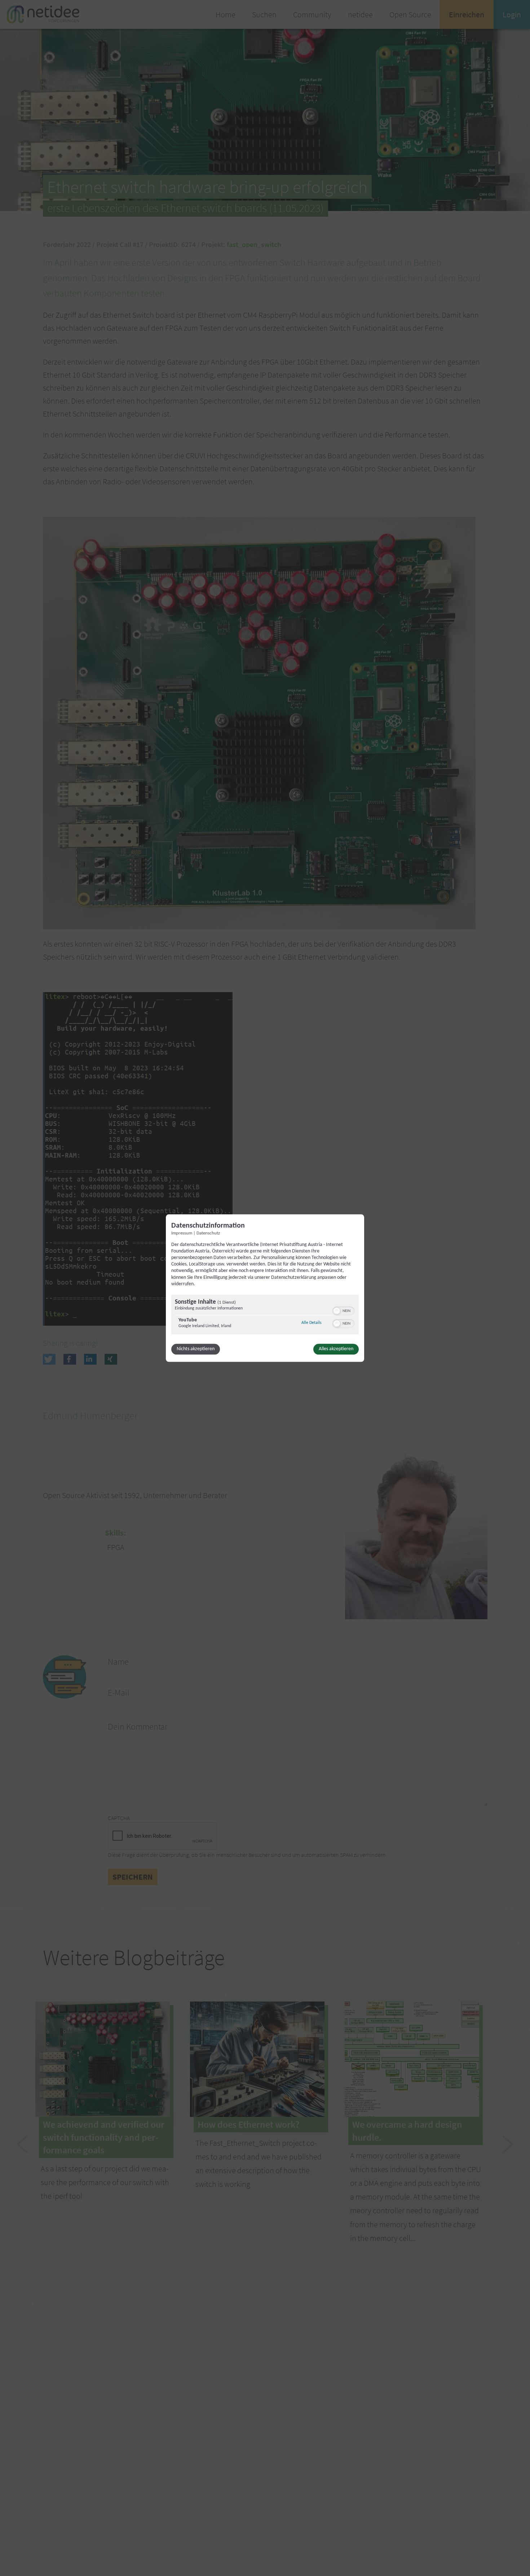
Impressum (182, 1233)
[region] (265, 1315)
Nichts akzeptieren (196, 1349)
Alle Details (312, 1323)
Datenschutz (208, 1233)
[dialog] (265, 1288)
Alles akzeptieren (336, 1349)
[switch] (343, 1310)
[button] (337, 1311)
